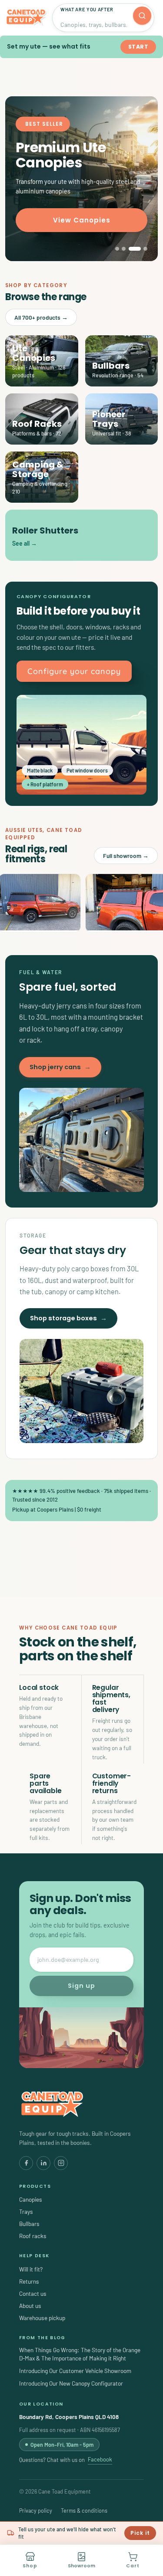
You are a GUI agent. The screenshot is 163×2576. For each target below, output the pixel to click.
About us (30, 2306)
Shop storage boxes (68, 1318)
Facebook (100, 2459)
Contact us (33, 2293)
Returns (29, 2281)
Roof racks (33, 2236)
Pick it (140, 2533)
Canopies (31, 2199)
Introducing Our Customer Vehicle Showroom (75, 2371)
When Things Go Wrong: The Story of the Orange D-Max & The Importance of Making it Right (80, 2354)
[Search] (142, 16)
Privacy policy (36, 2511)
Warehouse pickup (42, 2318)
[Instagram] (61, 2163)
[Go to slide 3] (135, 249)
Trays (26, 2211)
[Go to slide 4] (145, 249)
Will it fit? (31, 2269)
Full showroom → (126, 856)
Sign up (81, 1986)
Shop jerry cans (60, 1067)
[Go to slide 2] (124, 249)
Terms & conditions (84, 2511)
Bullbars (29, 2224)
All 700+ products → (41, 317)
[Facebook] (26, 2163)
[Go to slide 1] (117, 249)
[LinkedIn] (43, 2163)
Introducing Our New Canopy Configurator (71, 2383)
